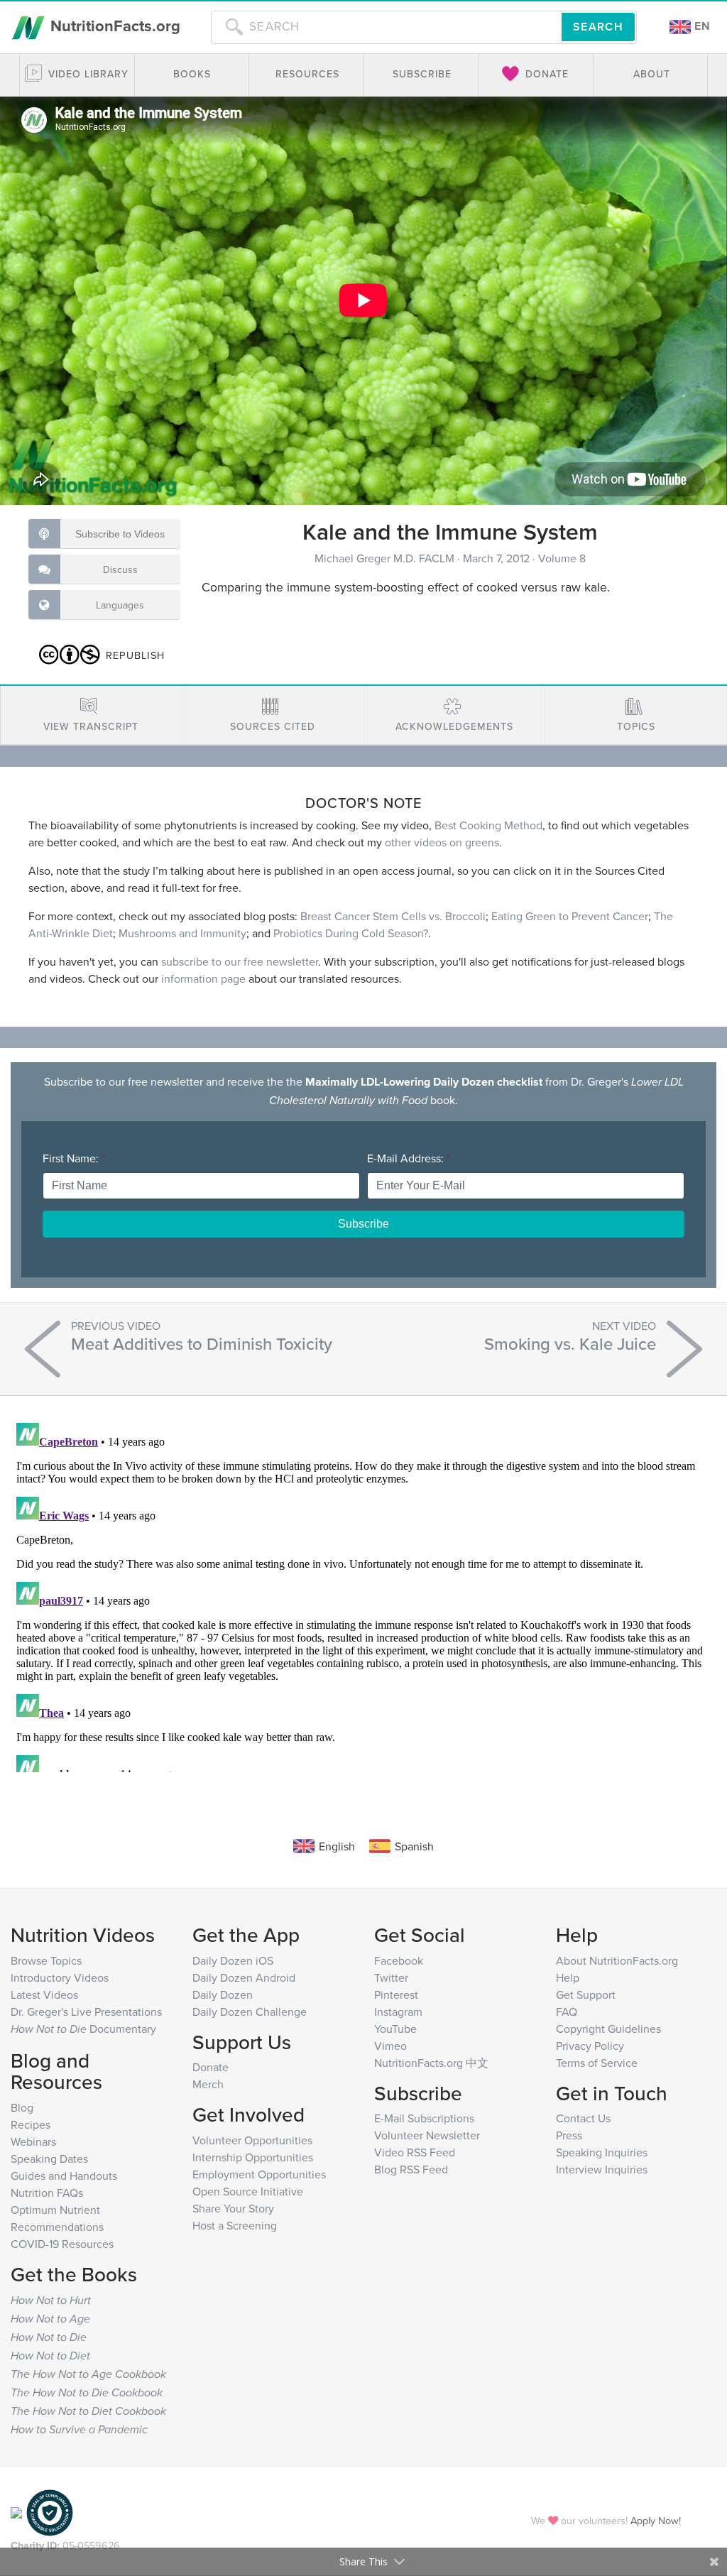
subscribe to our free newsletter (240, 961)
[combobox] (386, 27)
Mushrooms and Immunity (182, 933)
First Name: (74, 1158)
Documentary (83, 2029)
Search (598, 27)
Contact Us (583, 2118)
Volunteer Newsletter (427, 2135)
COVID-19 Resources (62, 2244)
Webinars (33, 2141)
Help (568, 1977)
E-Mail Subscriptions (424, 2118)
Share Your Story (233, 2208)
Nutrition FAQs (47, 2193)
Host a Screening (235, 2225)
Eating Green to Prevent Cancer (570, 916)
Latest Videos (44, 1994)
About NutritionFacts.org (617, 1960)
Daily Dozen (223, 1994)
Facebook (399, 1960)
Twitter (391, 1977)
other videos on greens (442, 842)
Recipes (31, 2124)
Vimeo (390, 2046)
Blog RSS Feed (411, 2169)
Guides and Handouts (64, 2176)
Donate (211, 2067)
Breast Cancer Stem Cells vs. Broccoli (393, 916)
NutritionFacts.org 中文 (431, 2063)
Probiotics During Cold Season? (351, 933)
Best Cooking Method (488, 825)
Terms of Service (597, 2063)
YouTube (395, 2029)
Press (569, 2135)
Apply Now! (656, 2520)
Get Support (586, 1994)
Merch (208, 2084)
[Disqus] (363, 1595)
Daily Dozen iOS (233, 1960)
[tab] (91, 715)
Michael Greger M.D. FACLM (386, 558)
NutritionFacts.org (113, 26)
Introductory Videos (60, 1977)
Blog (22, 2107)
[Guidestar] (16, 2511)
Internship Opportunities (253, 2157)
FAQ (567, 2012)
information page (203, 978)
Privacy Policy (590, 2046)
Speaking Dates (49, 2159)
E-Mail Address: (409, 1158)
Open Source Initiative (248, 2191)
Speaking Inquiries (602, 2152)
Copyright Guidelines (608, 2029)
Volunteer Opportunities (252, 2140)
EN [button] (701, 26)
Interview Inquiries (602, 2169)
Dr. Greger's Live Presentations (86, 2012)
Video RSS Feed (415, 2152)
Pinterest (396, 1994)
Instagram (398, 2012)
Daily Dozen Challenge (250, 2012)
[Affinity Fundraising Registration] (50, 2511)
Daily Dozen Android (244, 1977)
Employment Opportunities (259, 2174)
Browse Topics (46, 1960)
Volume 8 (562, 558)
